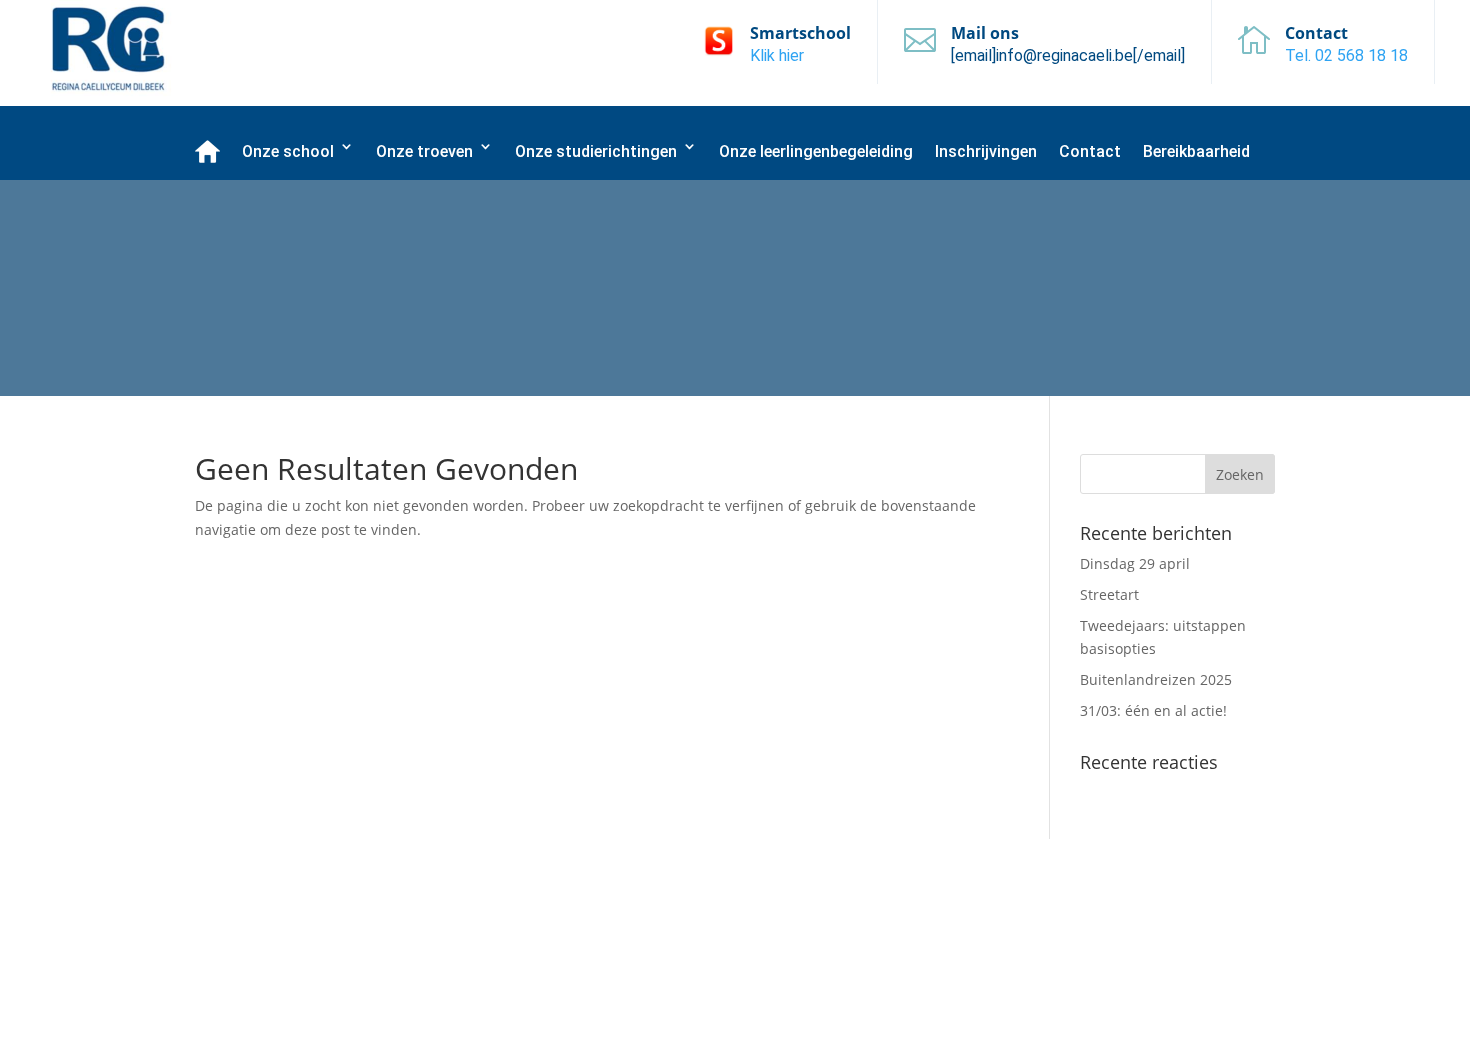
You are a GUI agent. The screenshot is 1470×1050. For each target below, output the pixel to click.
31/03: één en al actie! (1153, 710)
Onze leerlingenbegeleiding (816, 151)
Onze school (288, 151)
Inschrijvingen (986, 151)
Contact (1090, 151)
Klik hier (777, 55)
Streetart (1109, 594)
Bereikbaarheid (1196, 151)
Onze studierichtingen (596, 151)
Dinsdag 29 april (1135, 563)
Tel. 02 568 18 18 (1346, 55)
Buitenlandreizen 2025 (1156, 679)
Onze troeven (424, 151)
